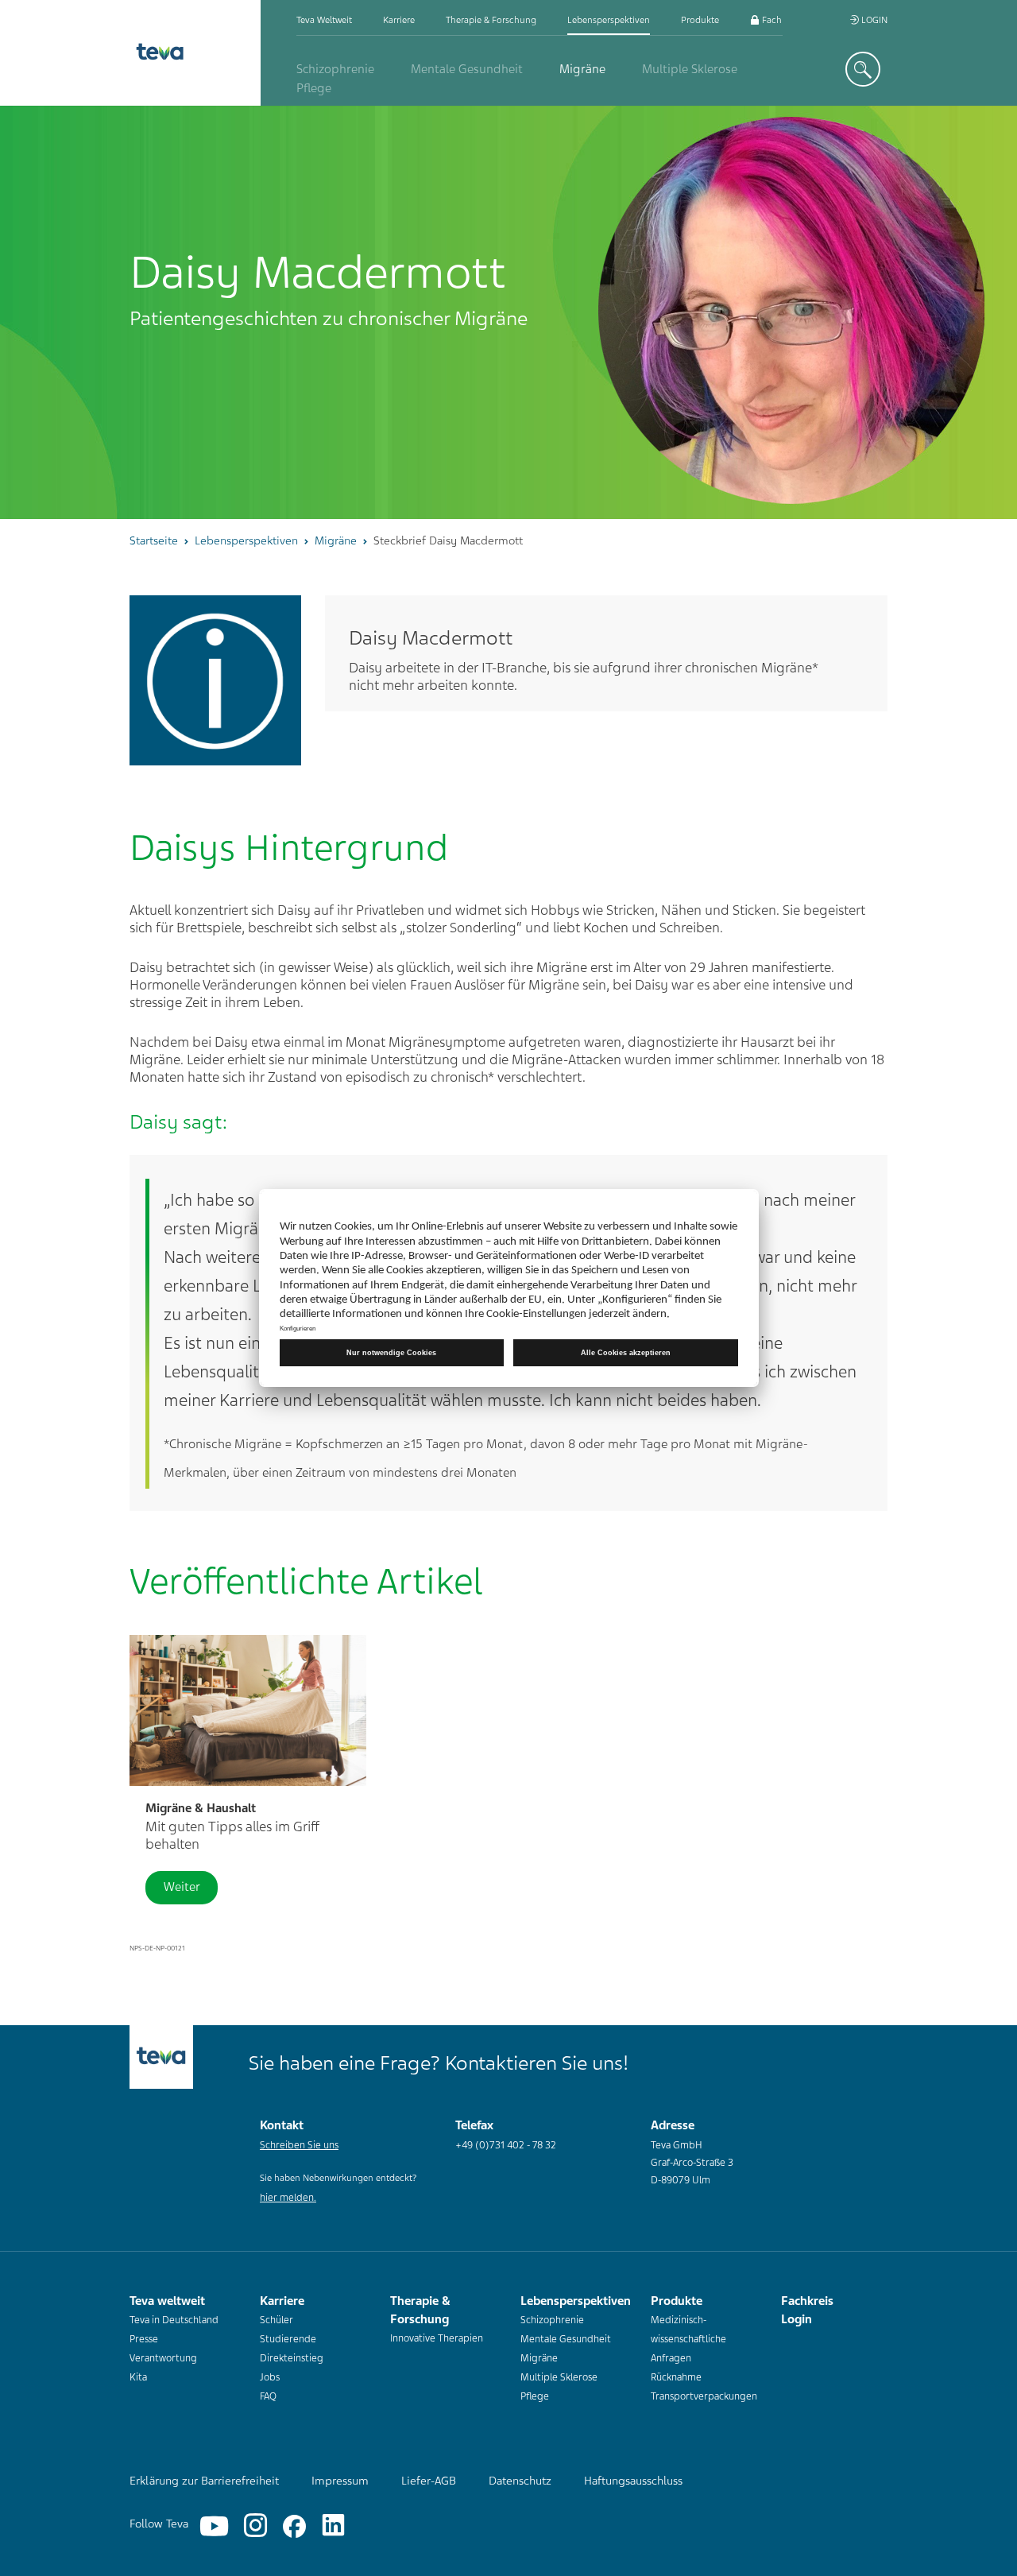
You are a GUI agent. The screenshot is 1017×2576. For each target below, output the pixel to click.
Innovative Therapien (437, 2338)
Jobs (270, 2377)
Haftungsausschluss (633, 2481)
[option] (508, 312)
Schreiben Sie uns (299, 2145)
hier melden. (288, 2198)
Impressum (340, 2481)
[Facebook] (294, 2526)
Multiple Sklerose (690, 69)
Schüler (276, 2320)
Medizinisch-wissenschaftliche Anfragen (688, 2339)
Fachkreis (780, 20)
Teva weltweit (324, 20)
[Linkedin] (333, 2526)
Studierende (288, 2339)
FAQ (268, 2396)
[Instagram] (255, 2526)
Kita (138, 2377)
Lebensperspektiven (609, 20)
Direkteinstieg (292, 2358)
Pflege (314, 88)
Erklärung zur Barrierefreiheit (204, 2481)
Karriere (399, 20)
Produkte (700, 20)
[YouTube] (214, 2526)
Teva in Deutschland (174, 2320)
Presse (144, 2339)
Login (873, 20)
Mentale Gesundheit (467, 69)
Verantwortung (163, 2358)
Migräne (582, 69)
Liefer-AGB (429, 2481)
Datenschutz (520, 2481)
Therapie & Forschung (491, 20)
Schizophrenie (335, 69)
